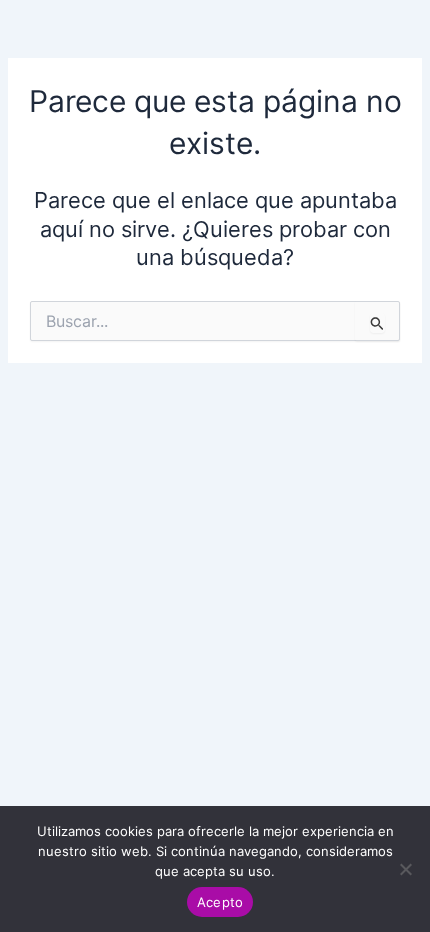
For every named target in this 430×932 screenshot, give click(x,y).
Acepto (220, 902)
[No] (405, 869)
